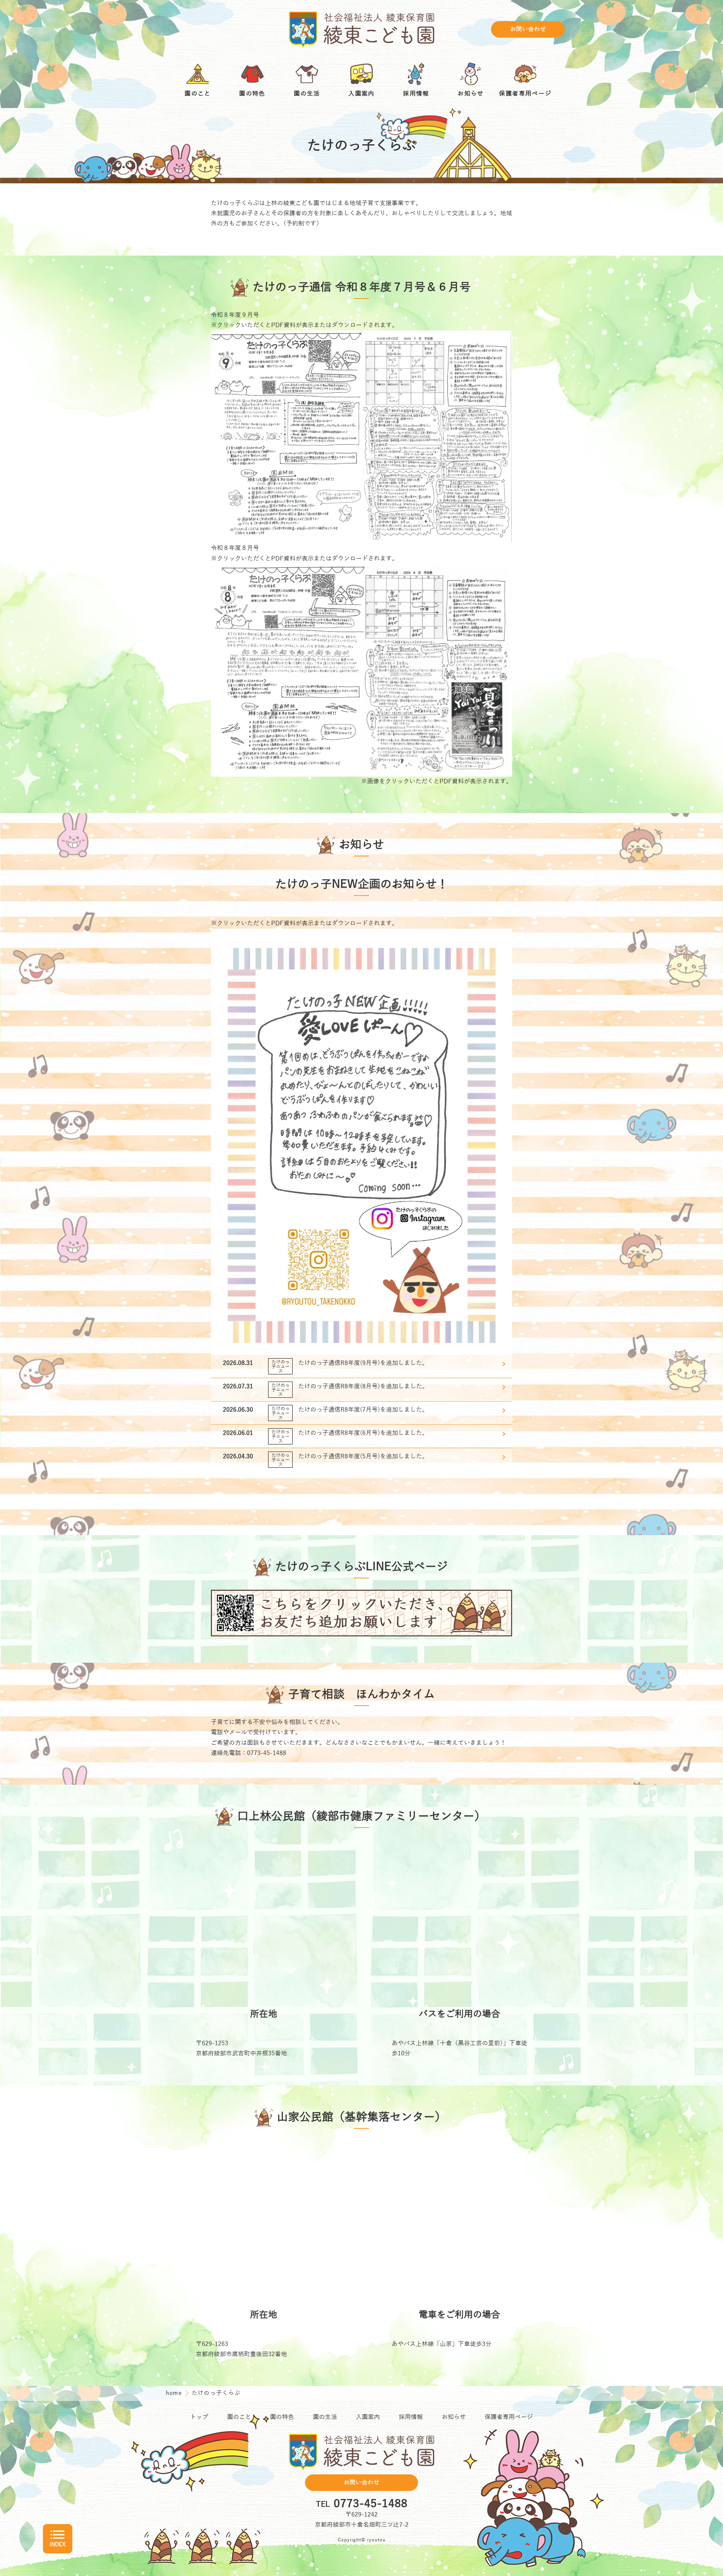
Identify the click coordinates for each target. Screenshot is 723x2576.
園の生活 (325, 2417)
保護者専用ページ (509, 2417)
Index (58, 2545)
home (175, 2393)
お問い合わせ (528, 29)
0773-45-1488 (371, 2504)
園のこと (239, 2417)
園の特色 (282, 2417)
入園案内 (368, 2417)
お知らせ (454, 2417)
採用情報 (411, 2417)
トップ (199, 2417)
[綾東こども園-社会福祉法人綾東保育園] (361, 29)
